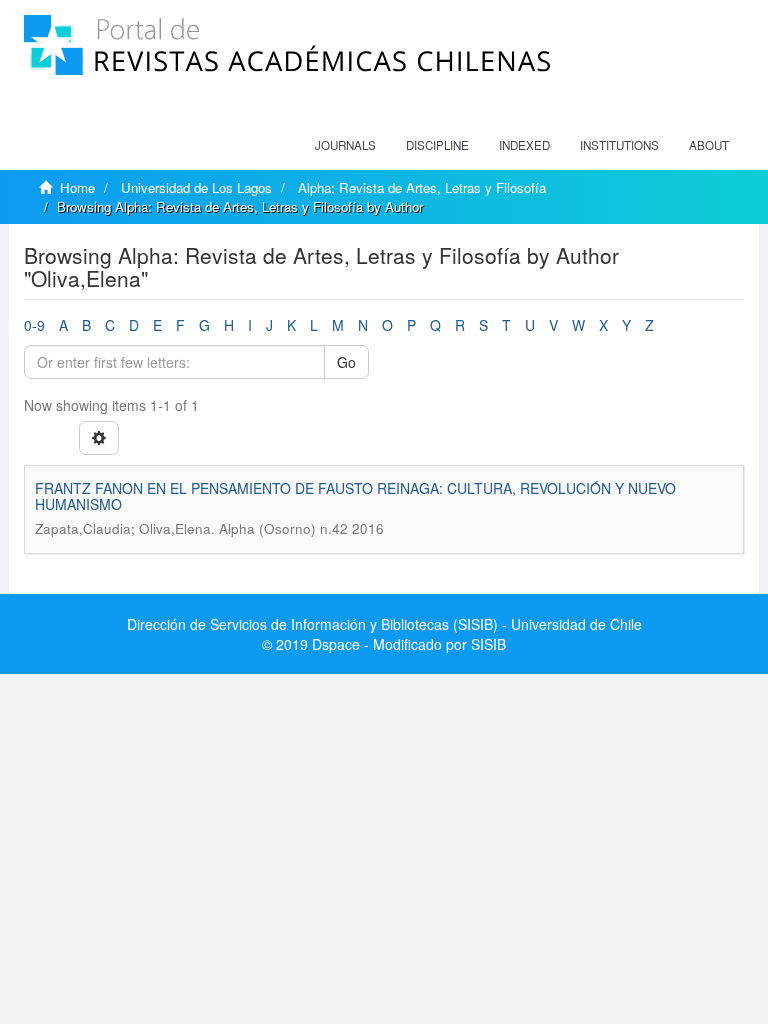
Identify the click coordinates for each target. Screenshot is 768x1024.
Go (346, 362)
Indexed (524, 145)
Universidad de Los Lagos (196, 187)
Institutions (619, 145)
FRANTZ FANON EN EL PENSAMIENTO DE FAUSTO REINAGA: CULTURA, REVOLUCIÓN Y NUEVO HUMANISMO (355, 495)
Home (77, 187)
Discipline (437, 145)
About (709, 145)
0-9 (34, 325)
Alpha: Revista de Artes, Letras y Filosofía (422, 187)
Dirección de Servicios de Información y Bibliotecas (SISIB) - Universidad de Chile (384, 624)
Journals (345, 145)
